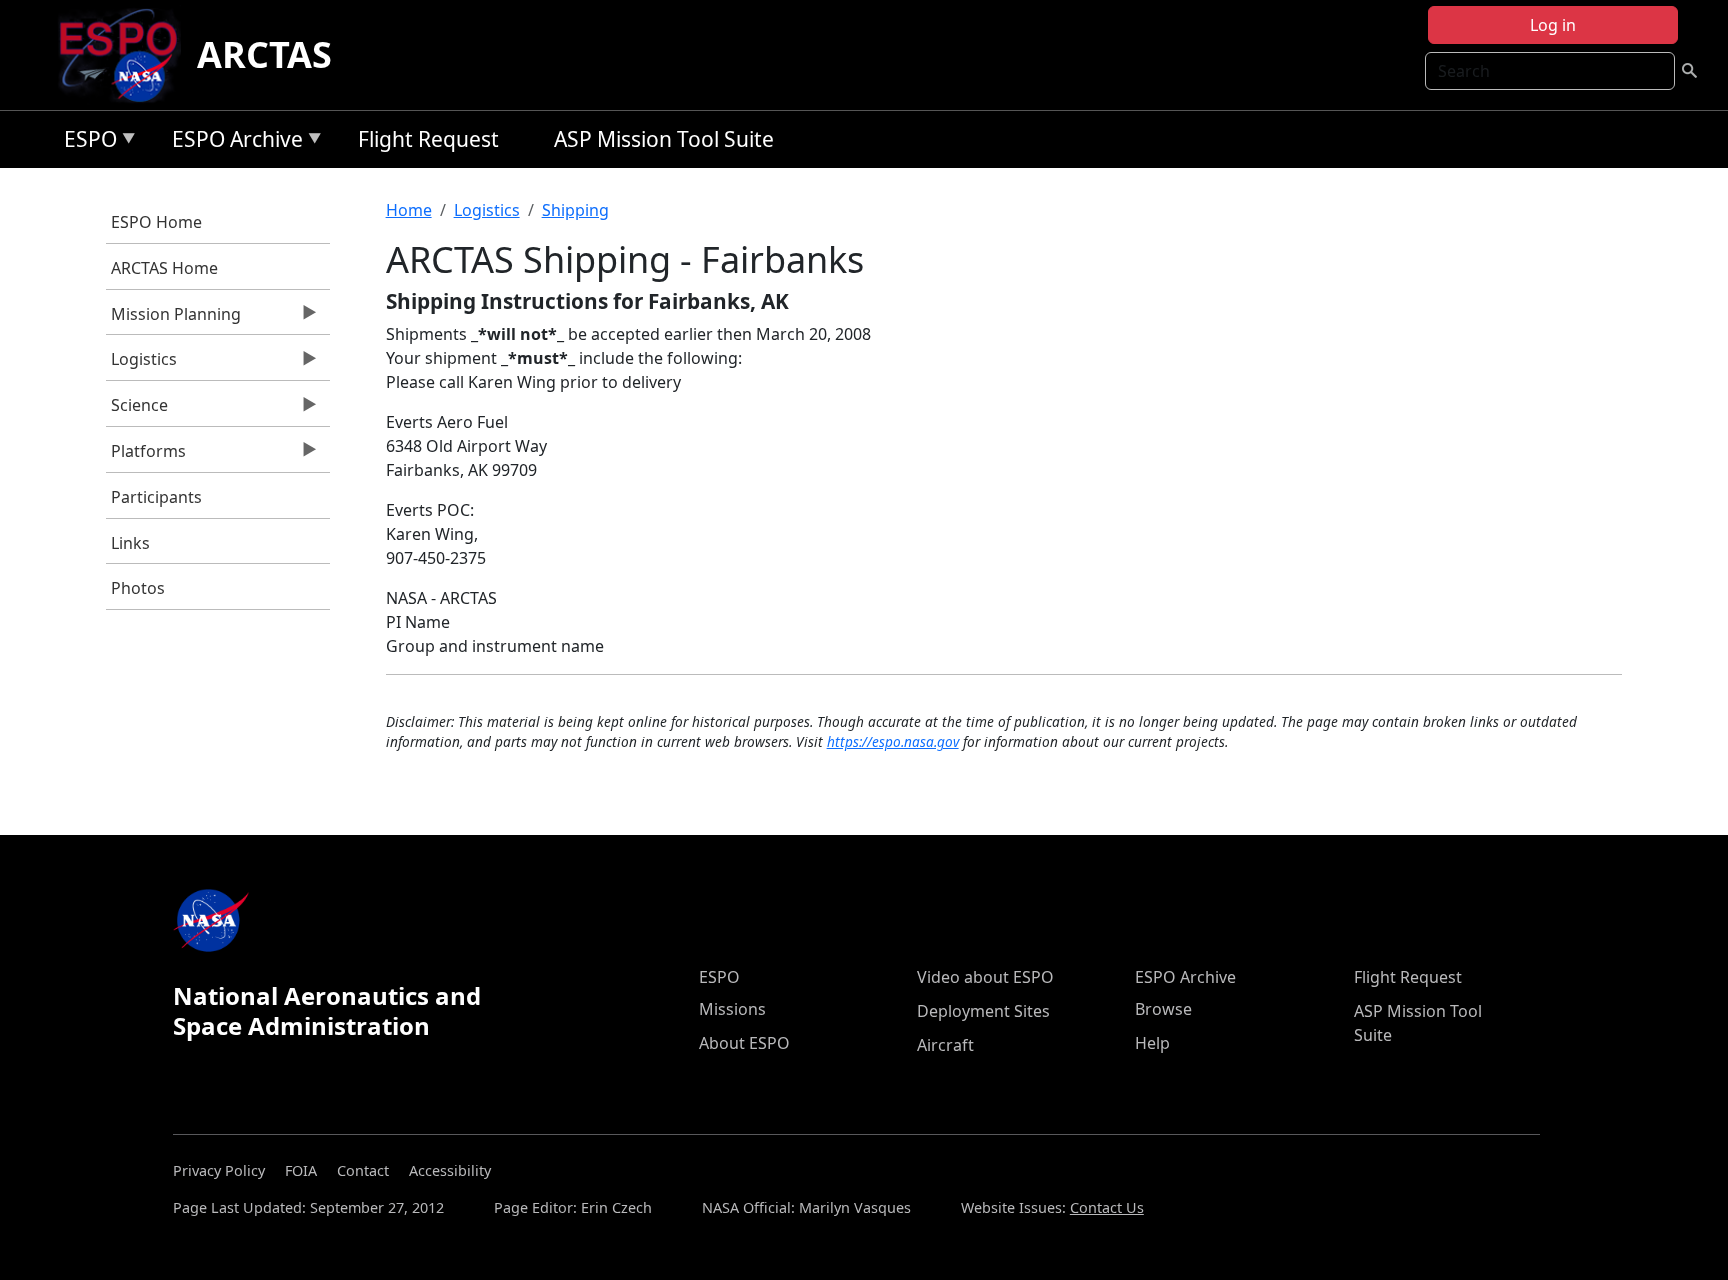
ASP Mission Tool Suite (664, 139)
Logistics (141, 364)
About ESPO (744, 1043)
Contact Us (1107, 1207)
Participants (156, 497)
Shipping (575, 210)
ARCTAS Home (164, 268)
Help (1152, 1043)
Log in (1553, 25)
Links (130, 543)
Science (137, 410)
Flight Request (428, 139)
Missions (732, 1009)
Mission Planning (173, 319)
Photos (138, 588)
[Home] (126, 55)
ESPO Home (156, 222)
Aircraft (945, 1045)
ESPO (85, 142)
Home (409, 210)
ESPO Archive (232, 142)
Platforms (146, 456)
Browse (1163, 1009)
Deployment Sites (983, 1011)
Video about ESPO (985, 977)
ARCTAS (264, 54)
